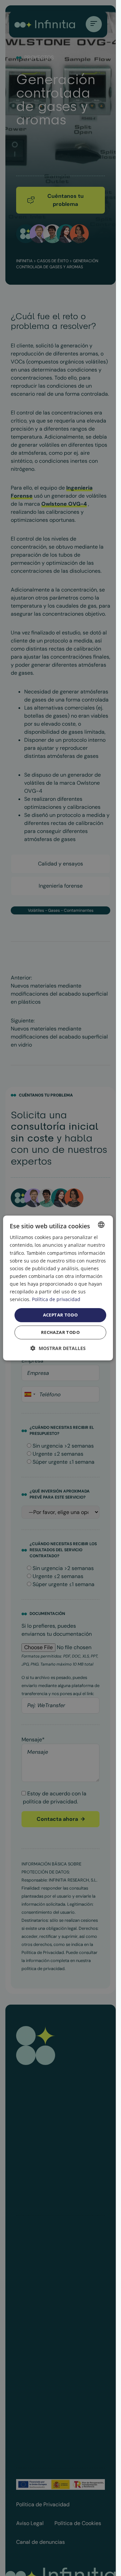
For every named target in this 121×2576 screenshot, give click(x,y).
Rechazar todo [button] (60, 1332)
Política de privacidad (56, 1299)
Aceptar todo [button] (61, 1315)
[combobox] (101, 1225)
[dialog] (58, 1288)
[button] (58, 1348)
